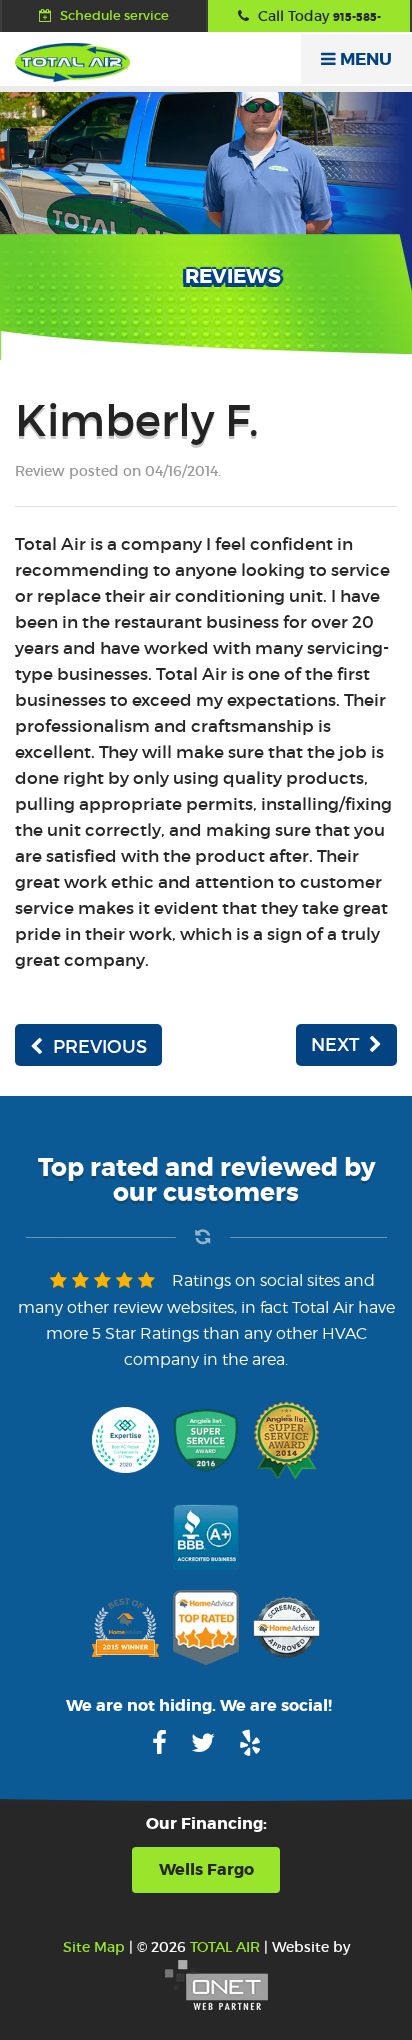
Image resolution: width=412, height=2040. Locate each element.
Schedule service (113, 15)
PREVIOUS (100, 1047)
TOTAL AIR (225, 1947)
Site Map (94, 1947)
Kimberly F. (137, 420)
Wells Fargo (206, 1869)
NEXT (335, 1045)
